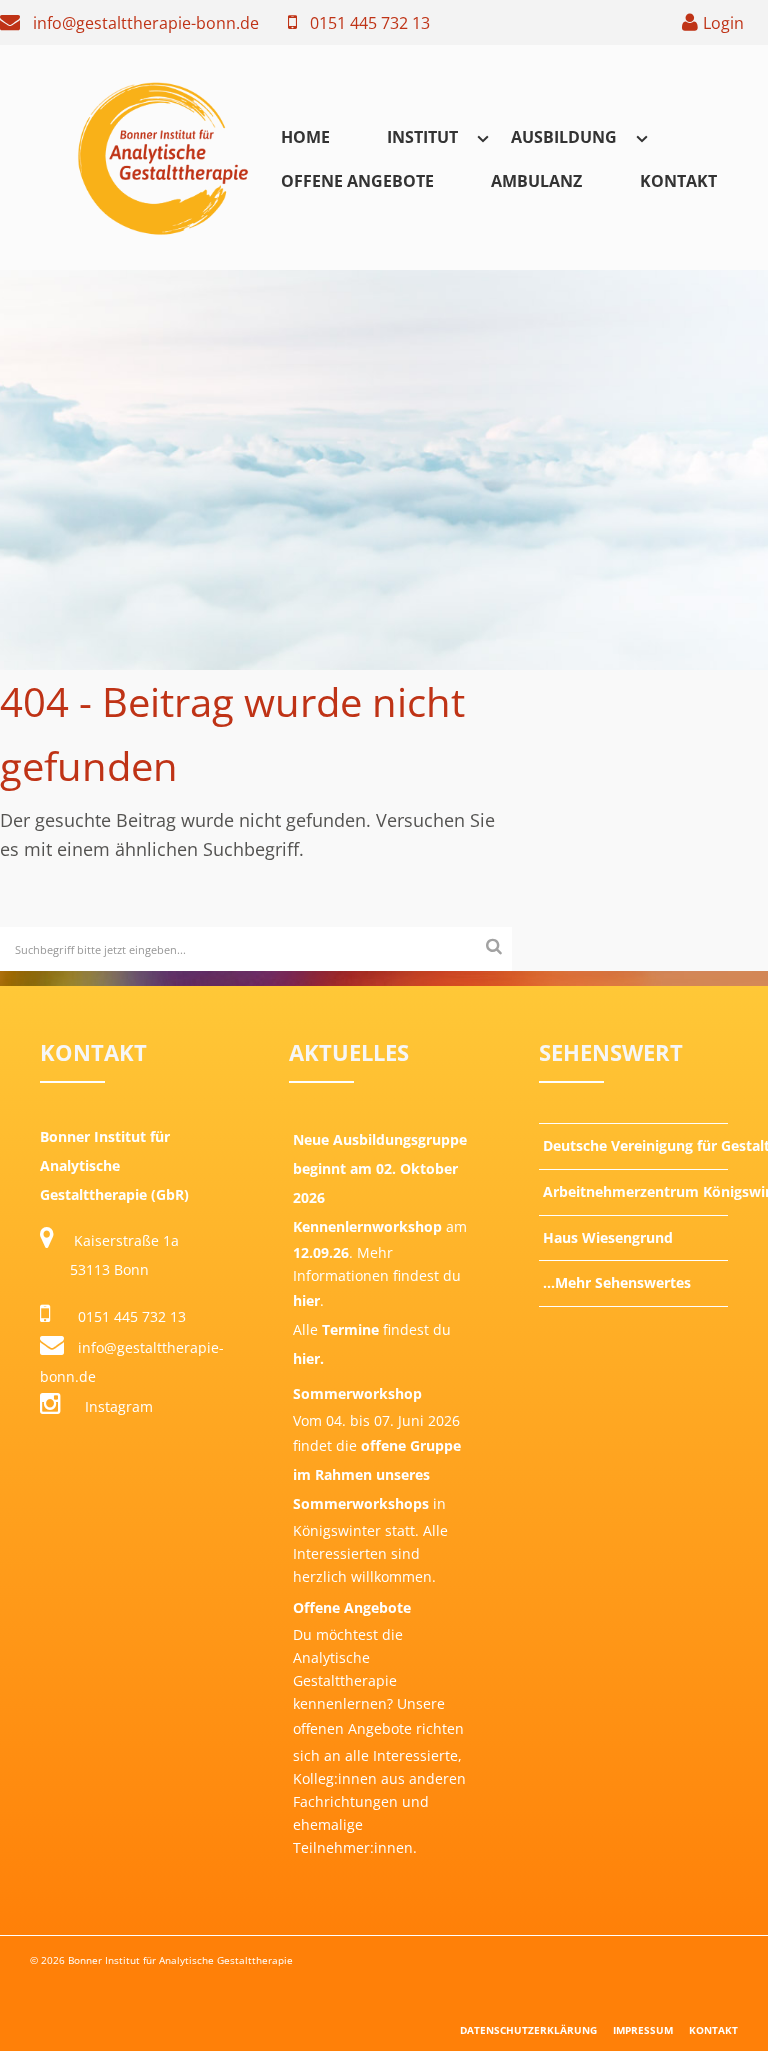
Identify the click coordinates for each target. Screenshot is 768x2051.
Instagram (117, 1406)
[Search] (493, 945)
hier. (308, 1358)
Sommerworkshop (357, 1393)
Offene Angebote (357, 181)
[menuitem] (305, 136)
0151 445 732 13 (370, 23)
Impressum (643, 2030)
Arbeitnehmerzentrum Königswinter (635, 1191)
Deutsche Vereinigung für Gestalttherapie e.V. (635, 1145)
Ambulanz (536, 181)
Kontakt (678, 181)
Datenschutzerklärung (528, 2030)
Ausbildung (564, 137)
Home (305, 137)
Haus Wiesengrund (608, 1237)
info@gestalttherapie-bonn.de (146, 23)
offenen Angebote (352, 1728)
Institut (422, 137)
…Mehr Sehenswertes (617, 1282)
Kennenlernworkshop (367, 1226)
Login (723, 23)
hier (306, 1300)
